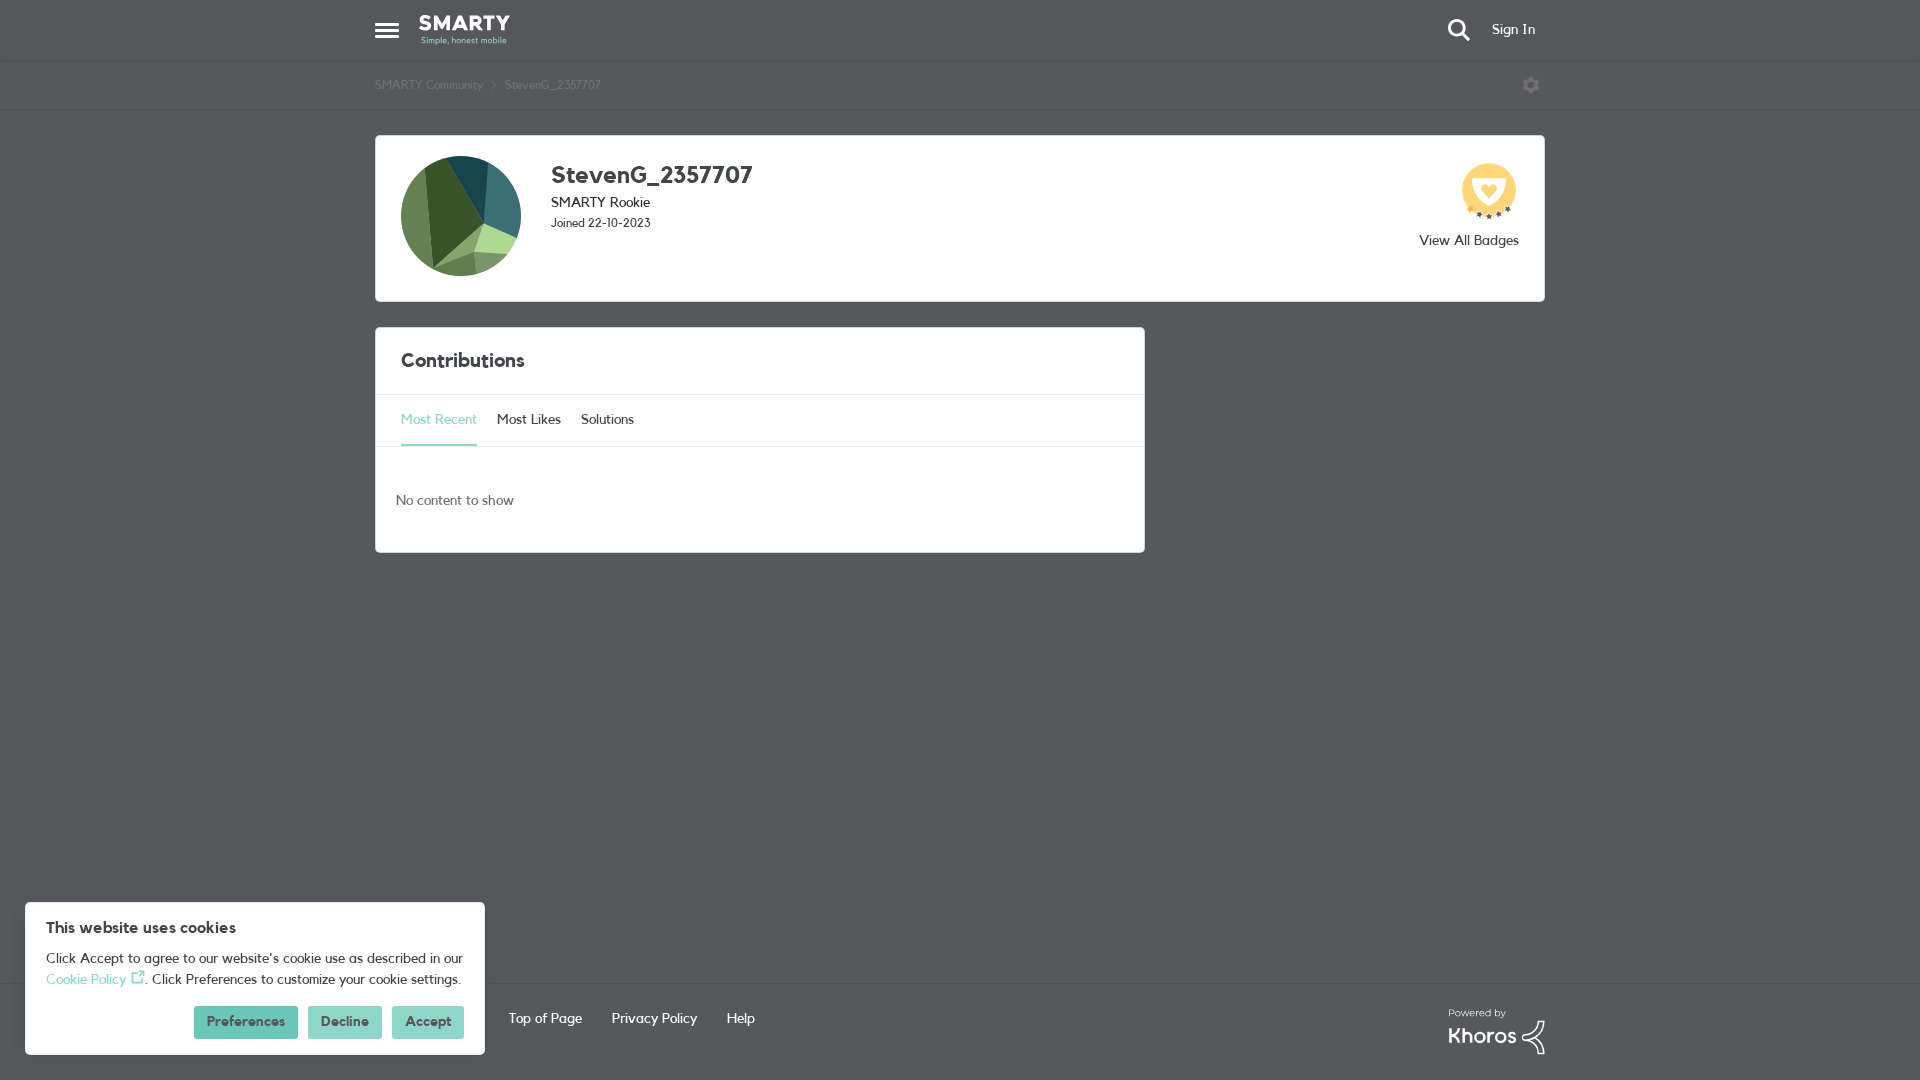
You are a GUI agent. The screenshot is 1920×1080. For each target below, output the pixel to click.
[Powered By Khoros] (1497, 1032)
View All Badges (1469, 241)
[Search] (1459, 30)
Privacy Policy (654, 1019)
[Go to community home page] (464, 30)
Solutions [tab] (607, 420)
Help (741, 1019)
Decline (345, 1022)
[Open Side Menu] (387, 30)
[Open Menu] (1531, 85)
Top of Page (545, 1019)
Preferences (246, 1022)
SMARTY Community (429, 85)
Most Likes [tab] (529, 420)
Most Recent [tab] (439, 420)
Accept (428, 1022)
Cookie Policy (86, 980)
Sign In (1513, 30)
